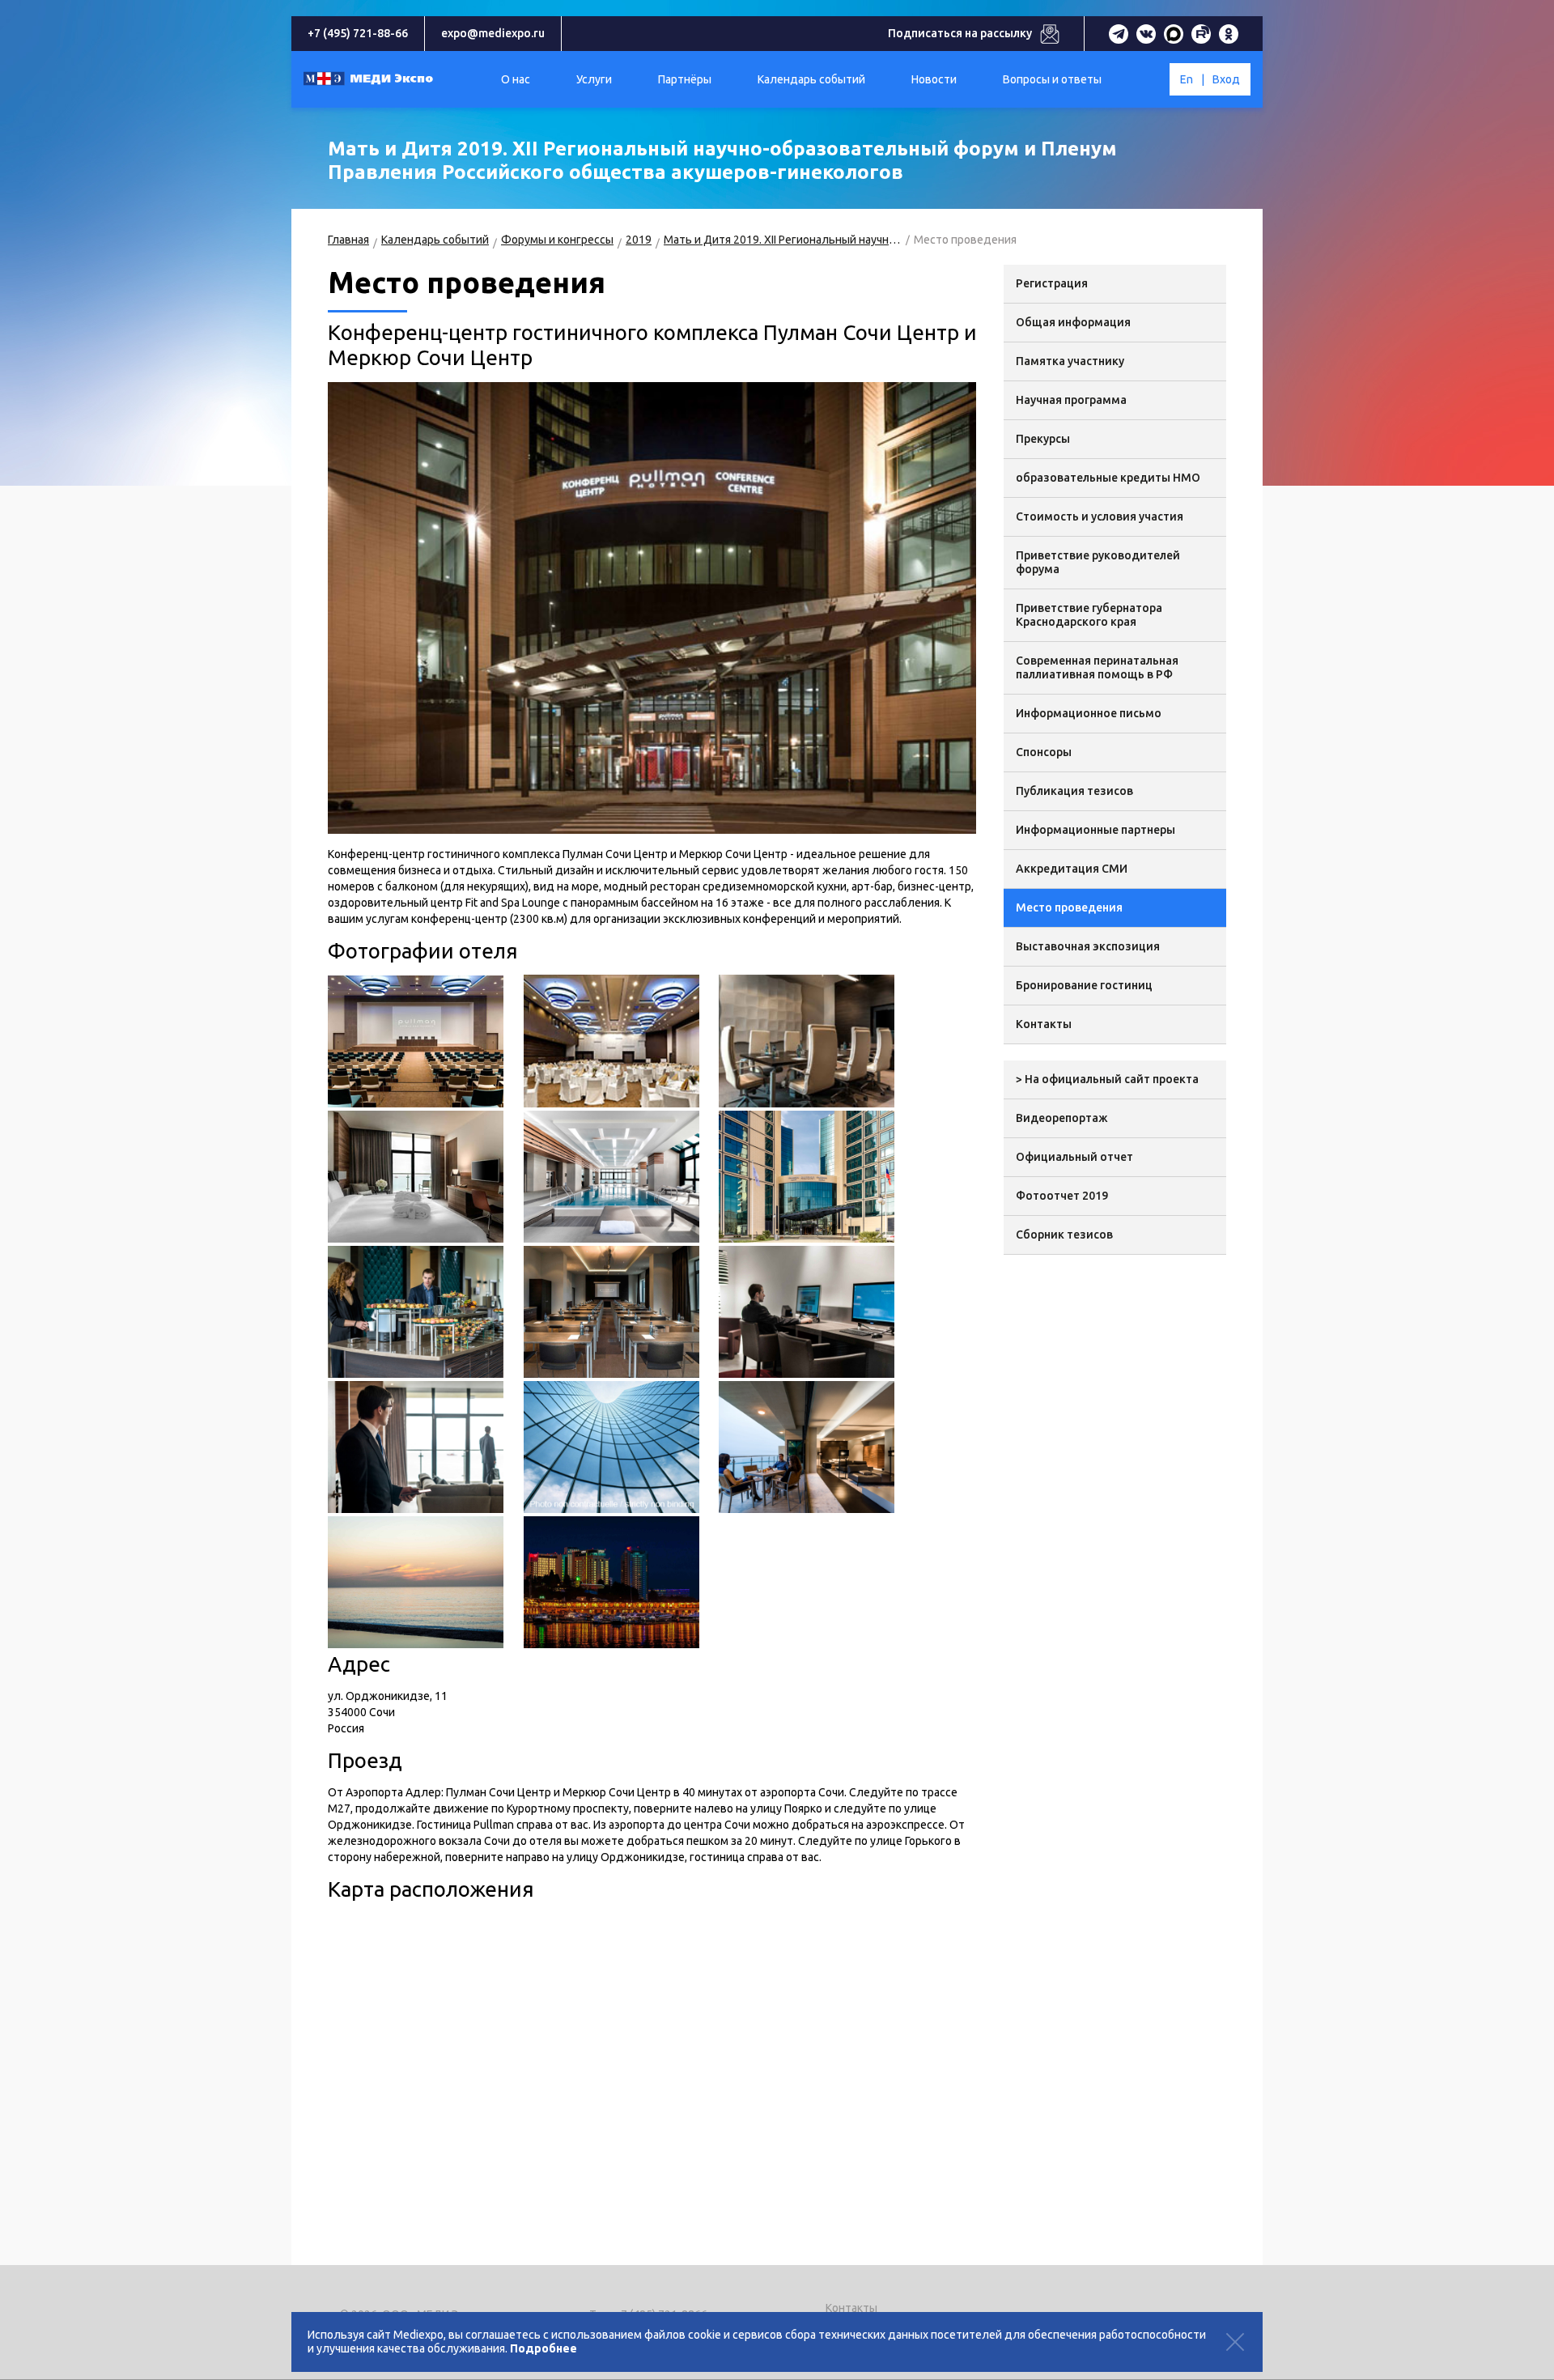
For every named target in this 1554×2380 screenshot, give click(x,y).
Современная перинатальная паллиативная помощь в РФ (1097, 667)
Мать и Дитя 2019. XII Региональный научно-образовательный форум (783, 240)
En (1187, 79)
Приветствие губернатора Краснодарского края (1089, 615)
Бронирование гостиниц (1084, 985)
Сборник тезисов (1064, 1235)
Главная (348, 240)
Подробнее (543, 2348)
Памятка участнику (1070, 361)
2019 (639, 240)
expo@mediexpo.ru (493, 33)
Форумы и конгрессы (557, 240)
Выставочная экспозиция (1088, 946)
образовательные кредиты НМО (1108, 478)
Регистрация (1052, 283)
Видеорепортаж (1062, 1118)
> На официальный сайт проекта (1107, 1079)
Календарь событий (435, 240)
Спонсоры (1044, 752)
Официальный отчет (1074, 1157)
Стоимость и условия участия (1100, 516)
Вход (1226, 79)
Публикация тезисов (1074, 791)
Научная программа (1071, 400)
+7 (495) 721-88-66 (358, 33)
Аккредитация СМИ (1072, 869)
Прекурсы (1043, 439)
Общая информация (1073, 322)
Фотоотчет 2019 (1062, 1196)
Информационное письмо (1089, 713)
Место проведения (1069, 907)
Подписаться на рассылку (960, 33)
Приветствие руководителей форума (1098, 562)
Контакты (1044, 1024)
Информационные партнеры (1095, 830)
